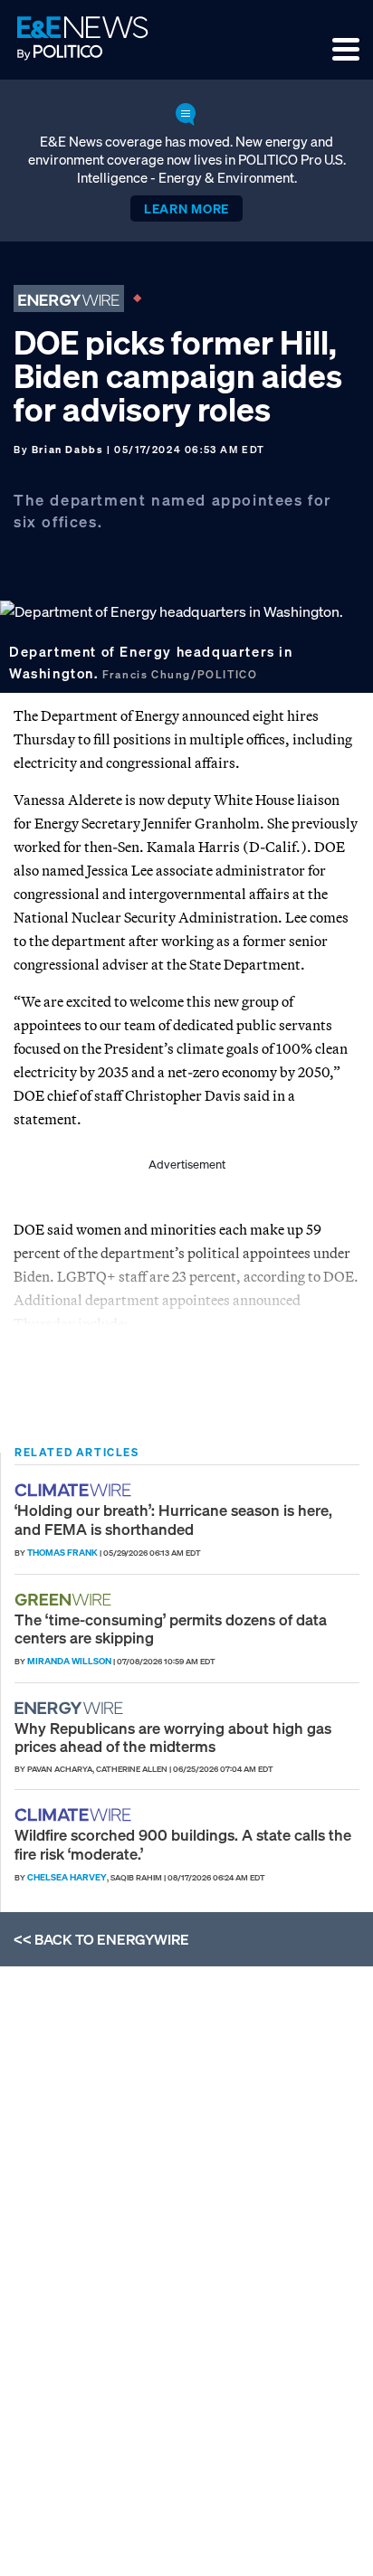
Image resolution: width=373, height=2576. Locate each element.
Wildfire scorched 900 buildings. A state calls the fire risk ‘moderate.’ (183, 1844)
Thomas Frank (62, 1553)
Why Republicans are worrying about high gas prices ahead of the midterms (173, 1737)
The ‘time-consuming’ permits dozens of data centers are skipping (171, 1629)
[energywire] (71, 1708)
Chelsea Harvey (67, 1877)
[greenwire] (65, 1600)
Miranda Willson (69, 1661)
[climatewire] (75, 1490)
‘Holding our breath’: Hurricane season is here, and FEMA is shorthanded (173, 1519)
